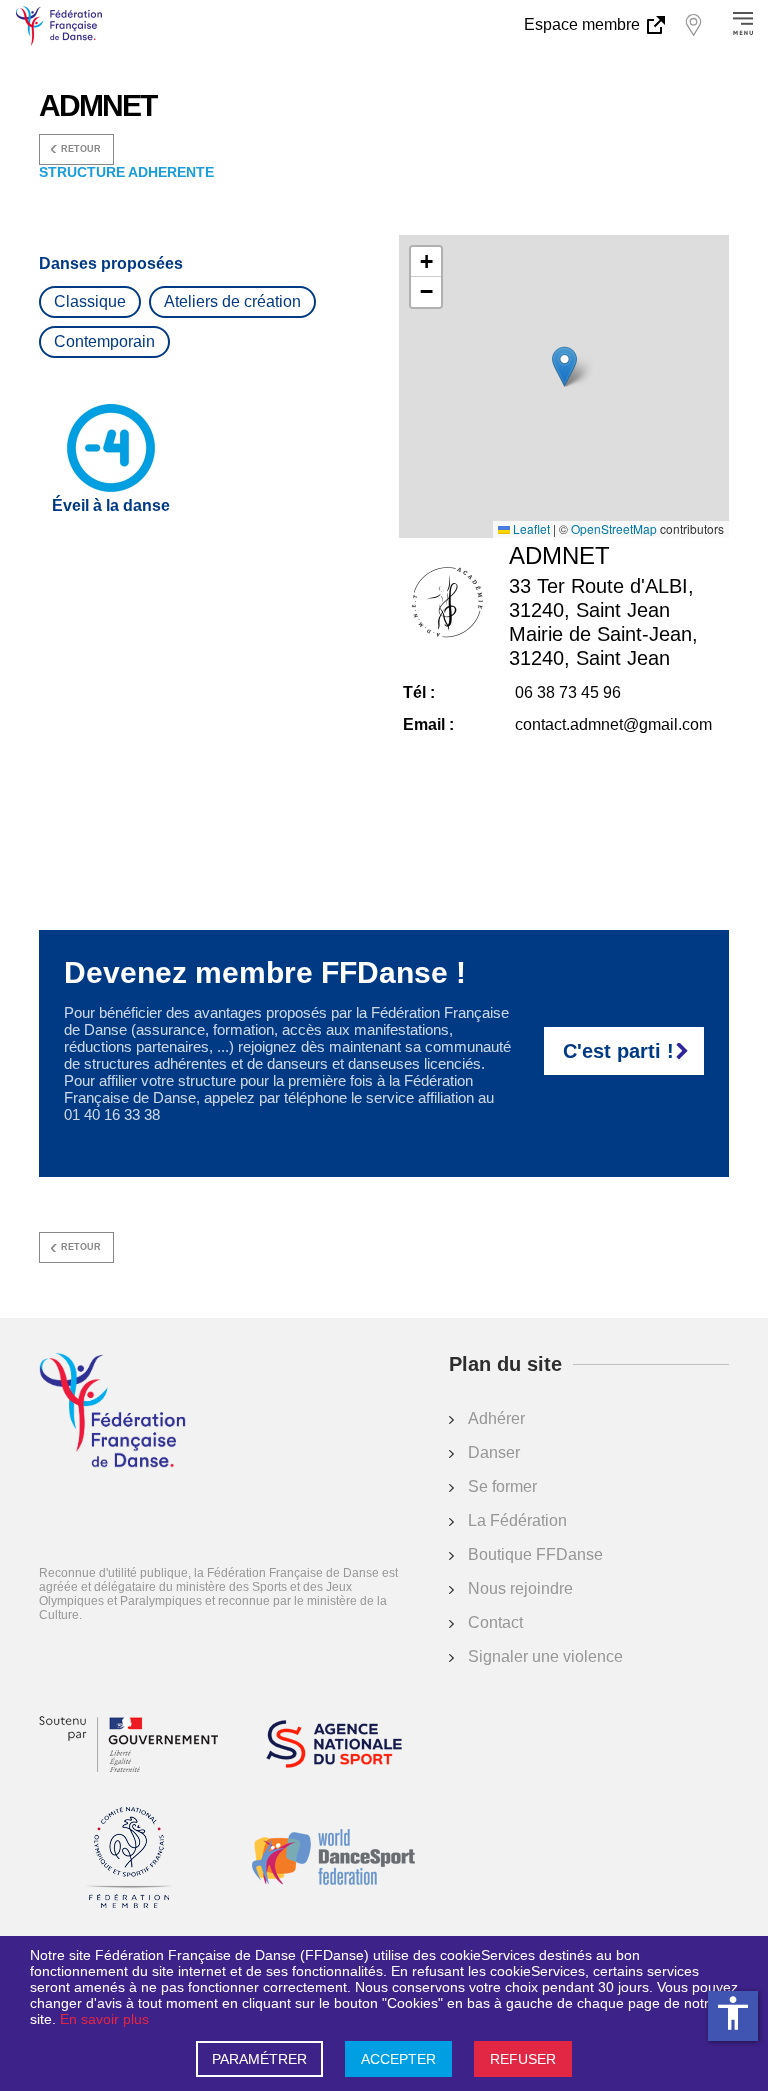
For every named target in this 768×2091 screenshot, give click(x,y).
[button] (564, 366)
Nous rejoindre (520, 1588)
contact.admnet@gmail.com (613, 724)
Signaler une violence (545, 1656)
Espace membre (584, 24)
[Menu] (743, 25)
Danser (494, 1452)
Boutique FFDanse (535, 1554)
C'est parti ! (618, 1051)
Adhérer (496, 1418)
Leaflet (530, 529)
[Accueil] (112, 1412)
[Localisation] (693, 25)
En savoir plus (104, 2019)
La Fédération (517, 1520)
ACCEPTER (398, 2059)
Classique (90, 301)
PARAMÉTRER (259, 2059)
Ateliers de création (232, 301)
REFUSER (523, 2059)
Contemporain (104, 341)
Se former (502, 1486)
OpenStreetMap (614, 529)
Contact (495, 1622)
